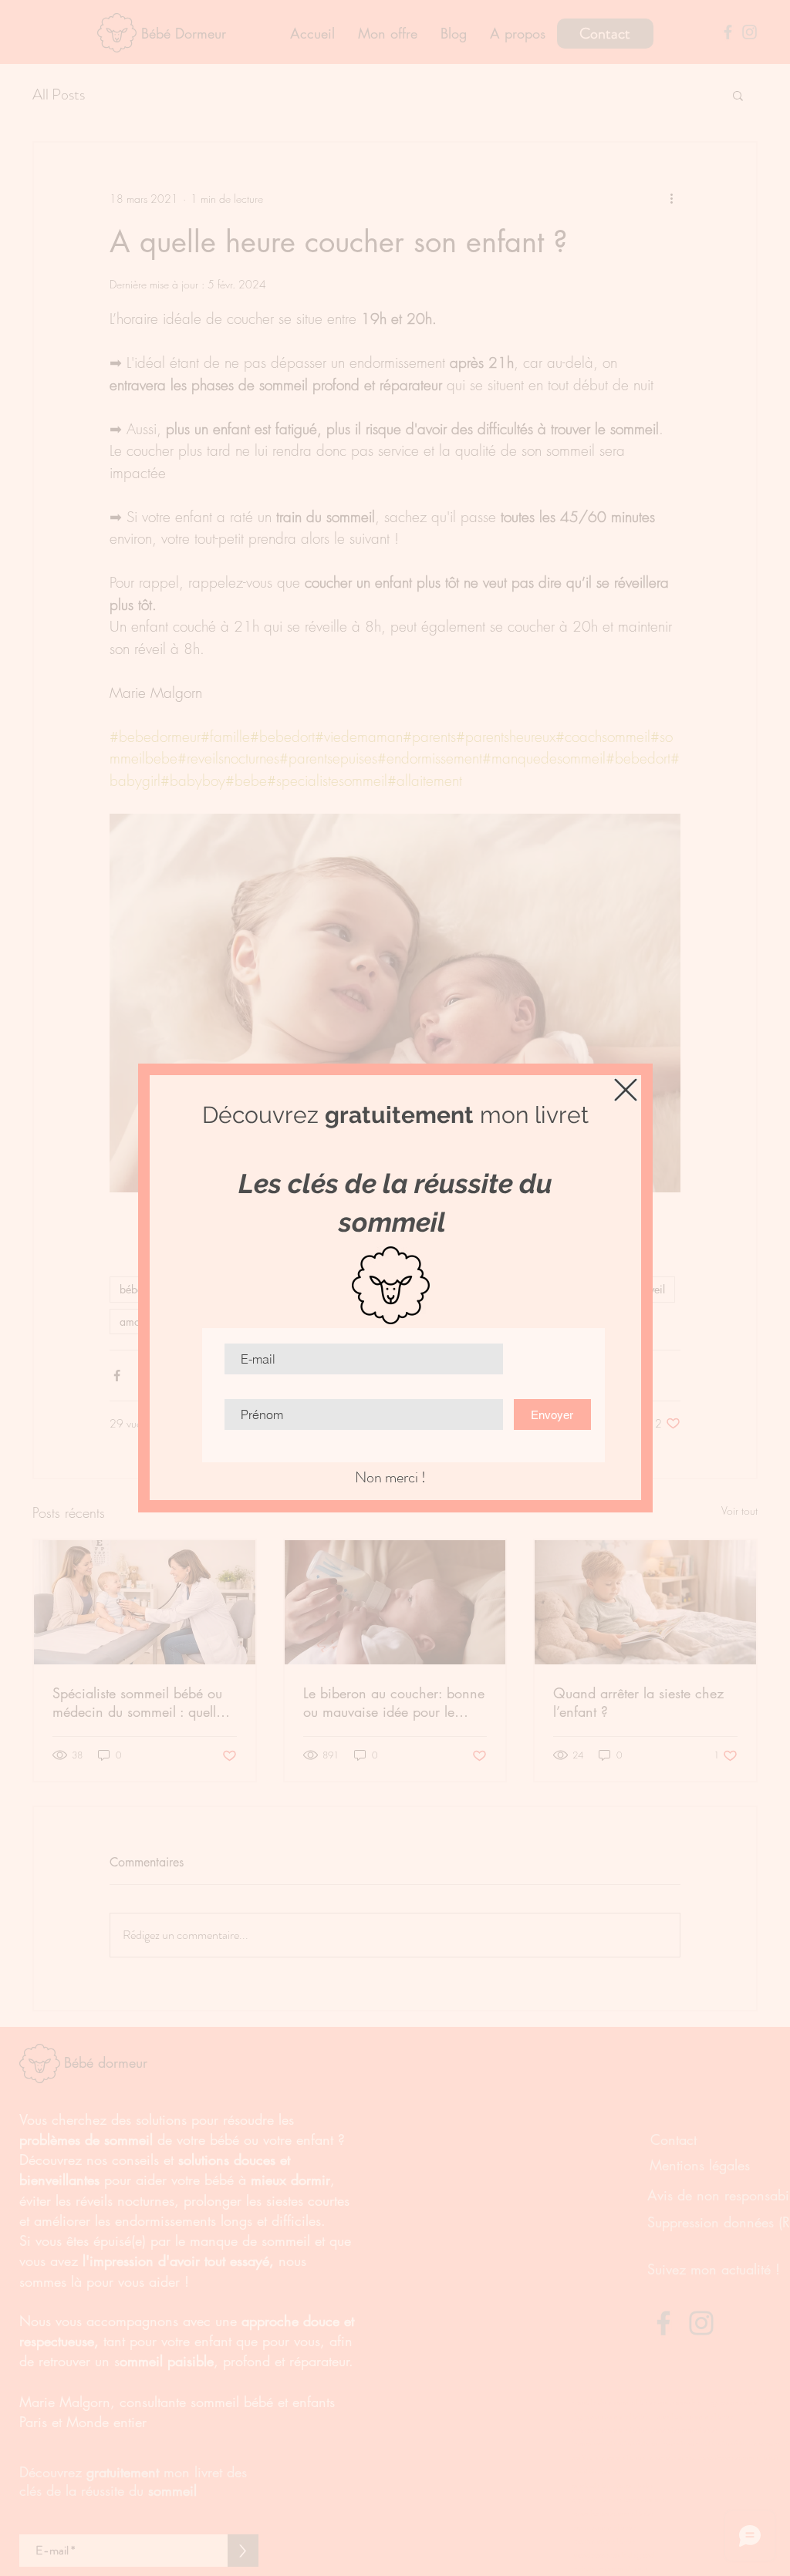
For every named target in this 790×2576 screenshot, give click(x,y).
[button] (626, 1090)
